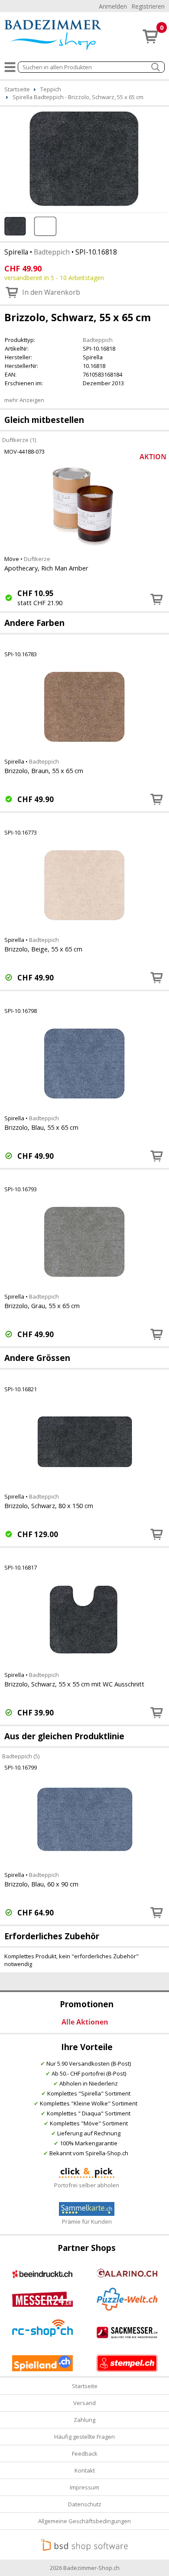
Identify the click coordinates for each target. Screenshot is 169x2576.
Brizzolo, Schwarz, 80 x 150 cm (49, 1506)
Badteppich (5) (21, 1756)
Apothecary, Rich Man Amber (46, 568)
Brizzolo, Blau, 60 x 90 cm (41, 1884)
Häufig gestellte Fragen (84, 2437)
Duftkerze (37, 559)
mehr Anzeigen (24, 400)
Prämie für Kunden (87, 2221)
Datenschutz (85, 2504)
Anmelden (113, 6)
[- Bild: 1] (84, 158)
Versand (84, 2403)
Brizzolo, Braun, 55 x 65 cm (44, 771)
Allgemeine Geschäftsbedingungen (84, 2521)
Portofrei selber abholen (87, 2185)
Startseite (85, 2386)
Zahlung (84, 2420)
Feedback (85, 2453)
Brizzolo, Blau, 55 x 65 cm (41, 1127)
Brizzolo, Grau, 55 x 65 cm (42, 1306)
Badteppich (52, 252)
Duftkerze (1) (19, 440)
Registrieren (148, 6)
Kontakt (85, 2470)
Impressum (84, 2487)
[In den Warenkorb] (157, 599)
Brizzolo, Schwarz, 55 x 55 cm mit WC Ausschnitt (74, 1684)
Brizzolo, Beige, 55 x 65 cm (43, 949)
